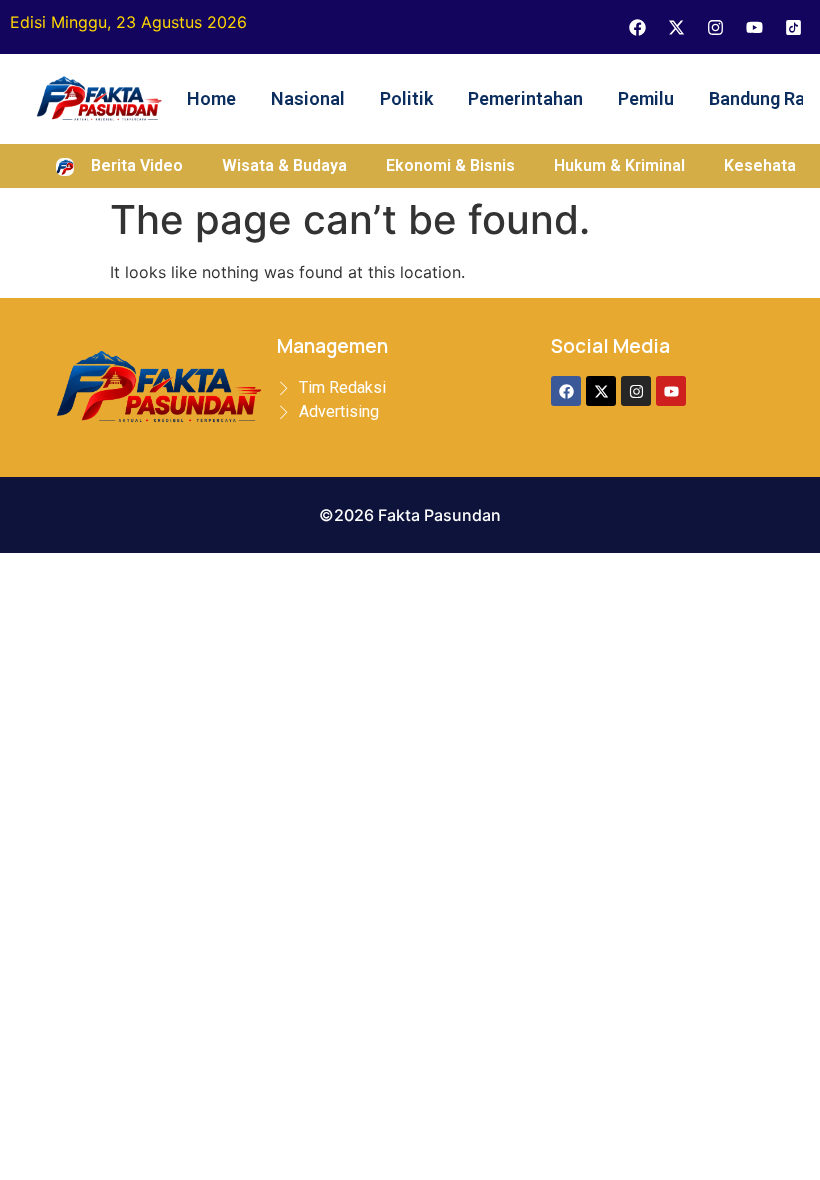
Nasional (308, 98)
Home (211, 98)
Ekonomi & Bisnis (450, 165)
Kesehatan (764, 165)
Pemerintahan (525, 98)
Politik (406, 98)
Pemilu (646, 98)
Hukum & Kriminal (619, 165)
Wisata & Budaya (284, 165)
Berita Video (137, 165)
